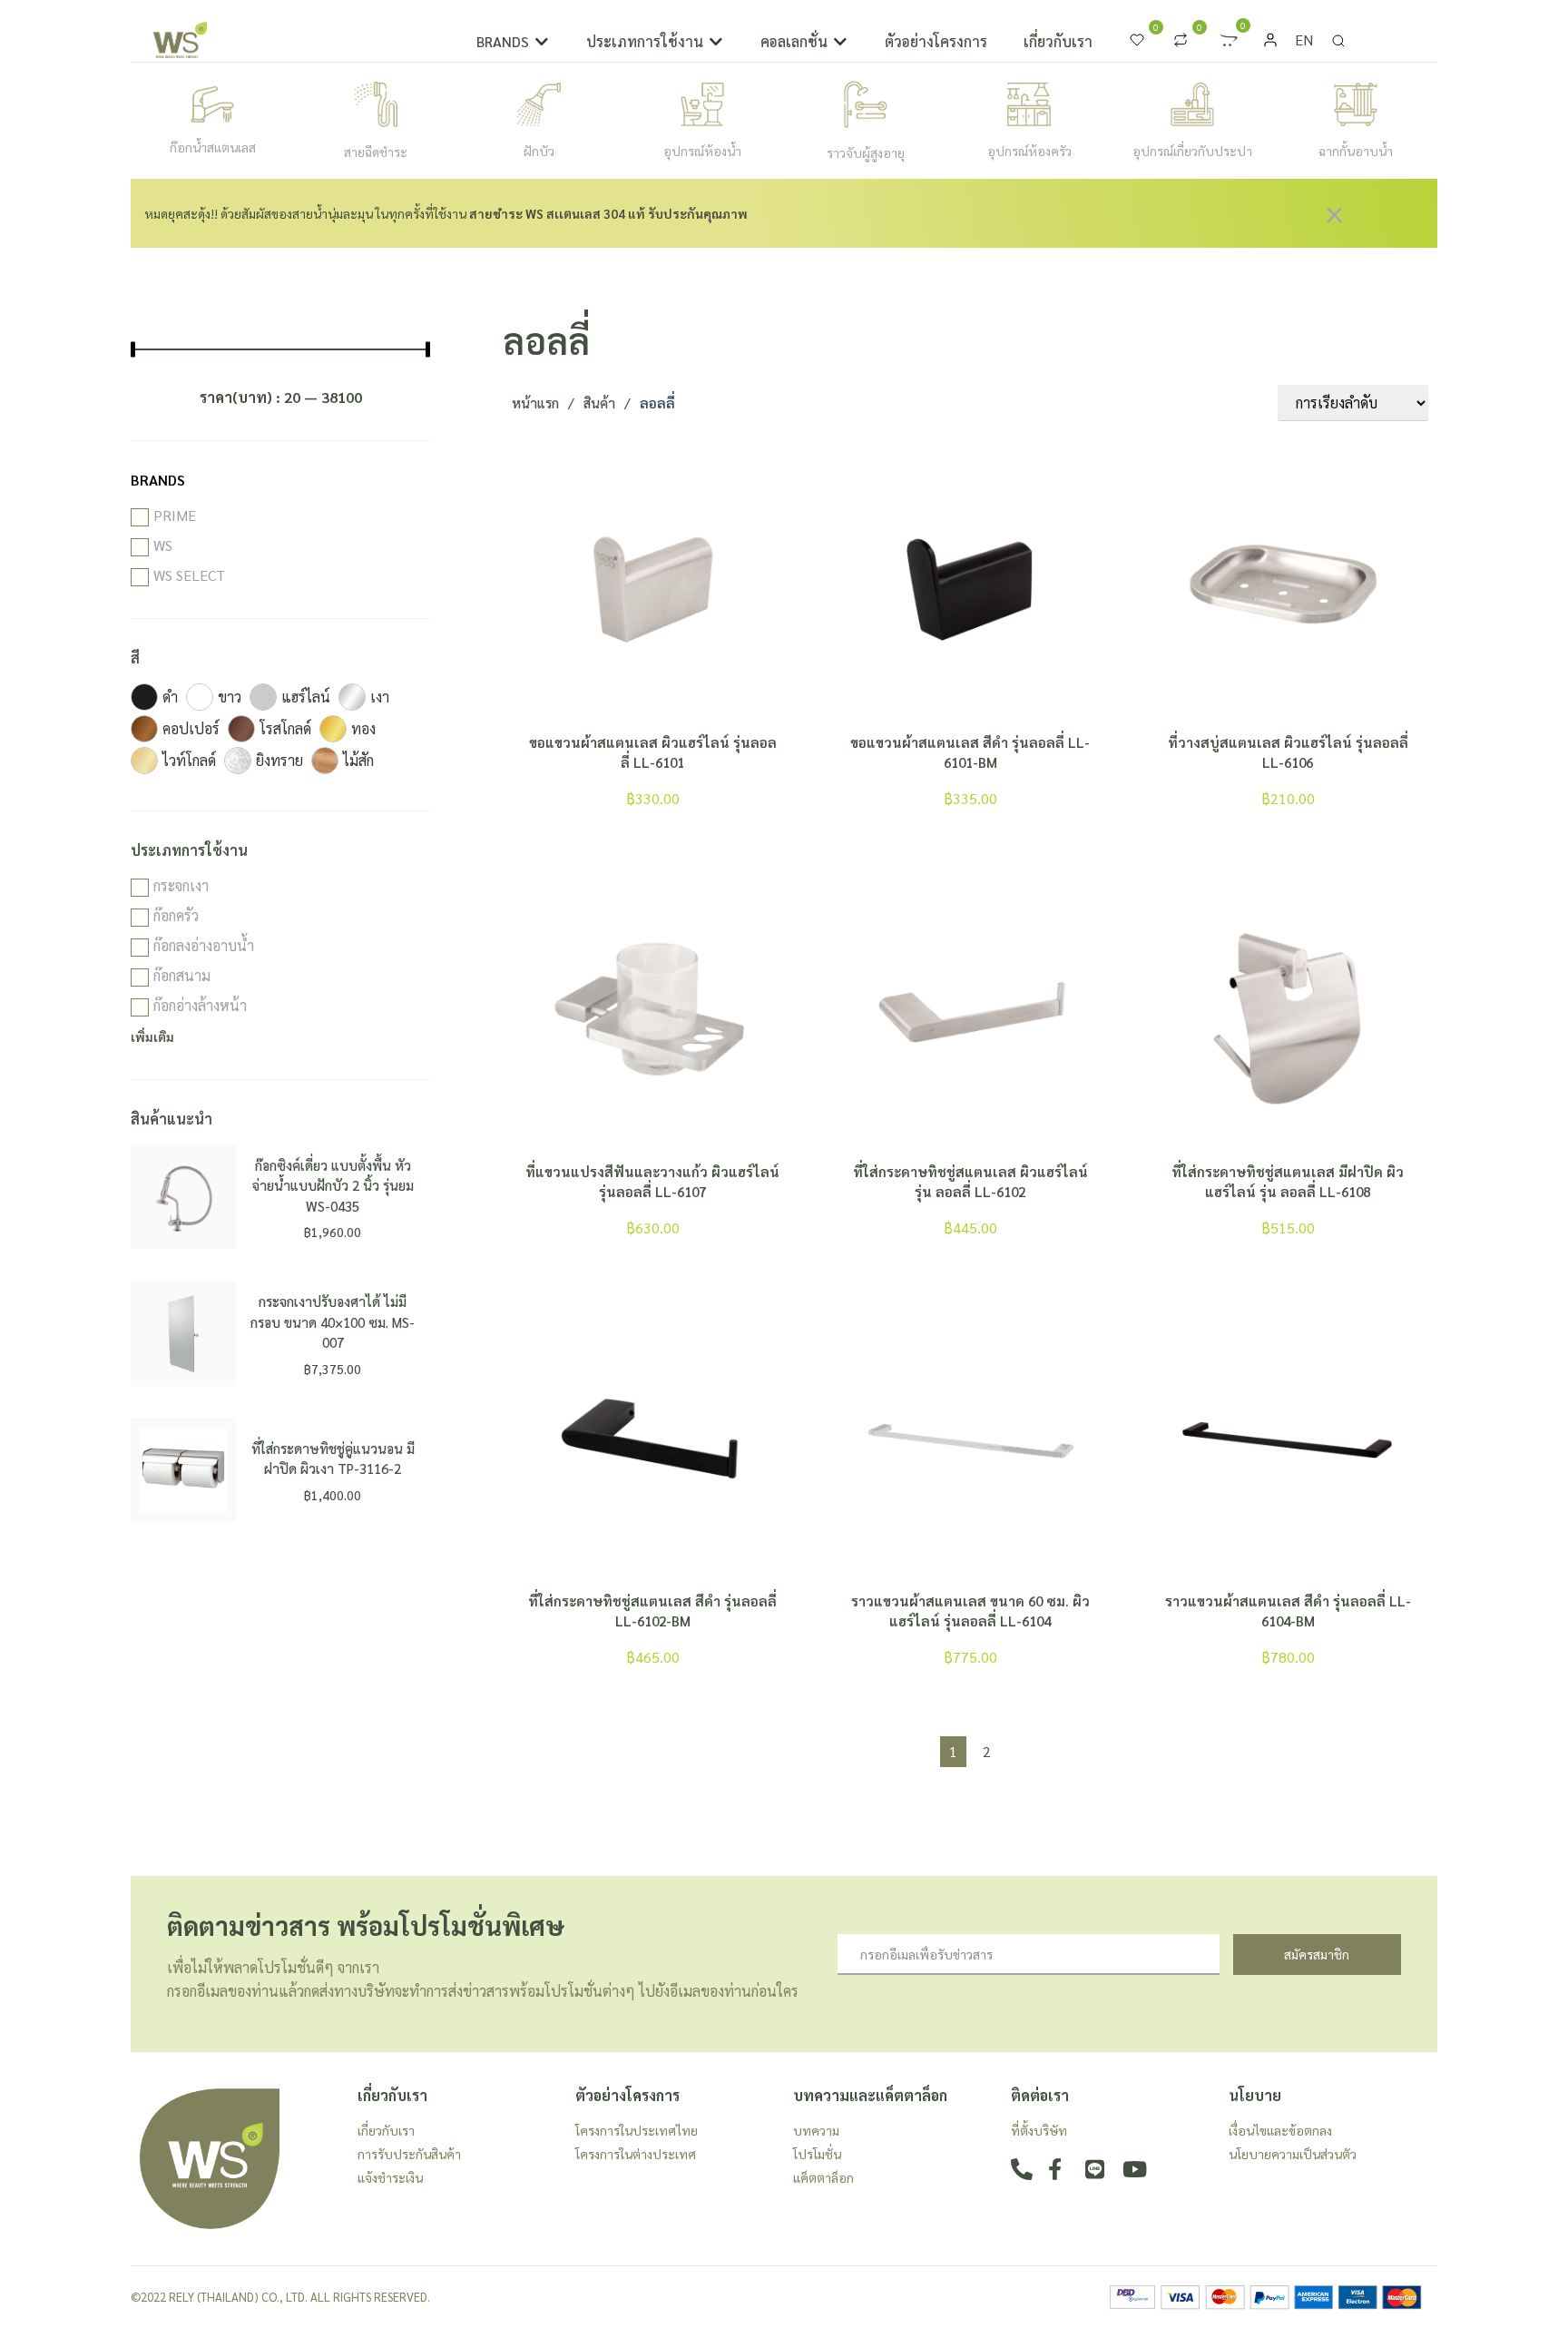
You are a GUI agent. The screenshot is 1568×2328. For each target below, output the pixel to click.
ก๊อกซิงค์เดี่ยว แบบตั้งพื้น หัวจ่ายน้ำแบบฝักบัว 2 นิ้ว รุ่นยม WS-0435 (333, 1185)
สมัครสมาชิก (1317, 1954)
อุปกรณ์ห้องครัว (1029, 151)
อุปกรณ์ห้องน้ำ (702, 151)
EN (1304, 39)
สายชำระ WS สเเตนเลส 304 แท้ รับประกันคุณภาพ (608, 213)
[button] (513, 42)
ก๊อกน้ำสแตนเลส (213, 147)
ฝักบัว (539, 151)
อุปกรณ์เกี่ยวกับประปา (1192, 151)
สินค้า (599, 403)
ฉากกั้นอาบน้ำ (1356, 151)
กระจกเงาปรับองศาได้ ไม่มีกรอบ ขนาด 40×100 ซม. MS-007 (333, 1321)
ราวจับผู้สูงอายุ (866, 152)
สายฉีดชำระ (376, 152)
